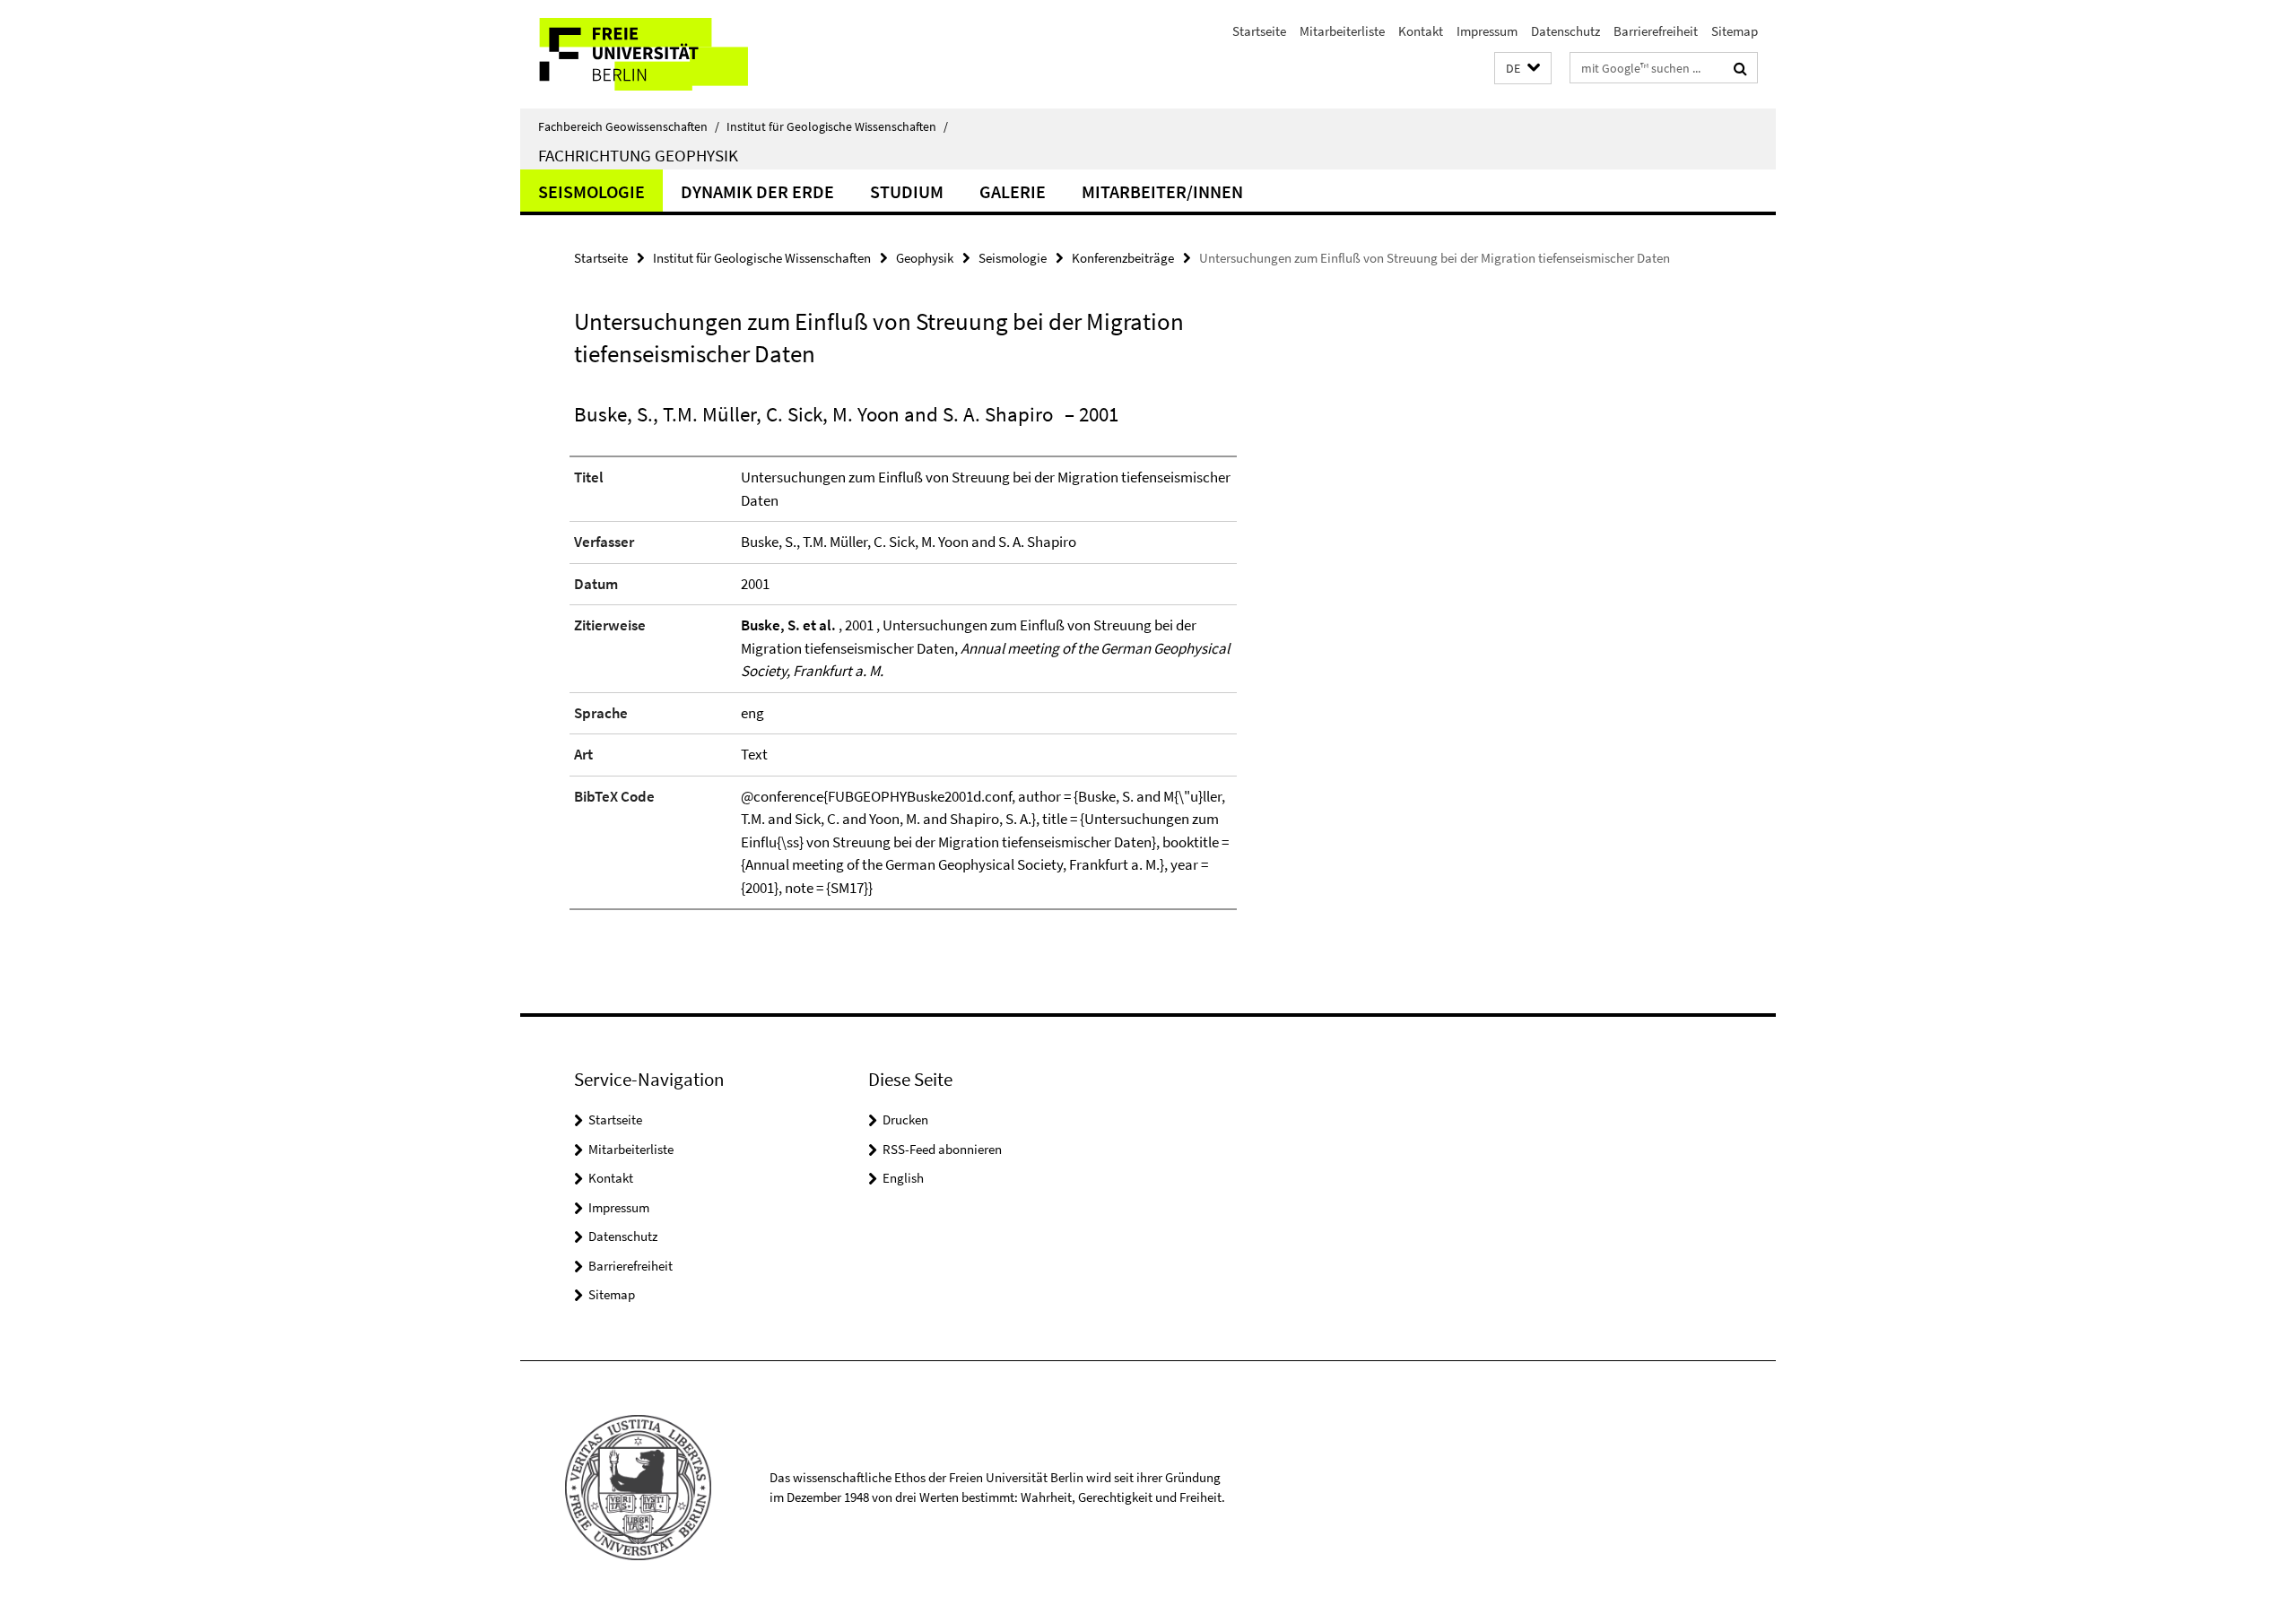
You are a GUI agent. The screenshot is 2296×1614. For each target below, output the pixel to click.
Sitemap (1735, 31)
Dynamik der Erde (757, 191)
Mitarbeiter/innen (1162, 191)
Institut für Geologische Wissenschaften (837, 126)
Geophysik (925, 258)
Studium (907, 191)
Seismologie (591, 191)
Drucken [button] (905, 1119)
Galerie (1013, 191)
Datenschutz (1565, 31)
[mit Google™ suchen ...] (1740, 68)
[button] (1523, 69)
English (903, 1178)
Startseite (1259, 31)
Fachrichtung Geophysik (638, 155)
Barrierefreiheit (1656, 31)
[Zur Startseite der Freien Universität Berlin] (670, 54)
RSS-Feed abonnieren (942, 1149)
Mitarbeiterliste (1342, 31)
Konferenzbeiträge (1123, 258)
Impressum (1487, 31)
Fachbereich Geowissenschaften (629, 126)
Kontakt (1421, 31)
